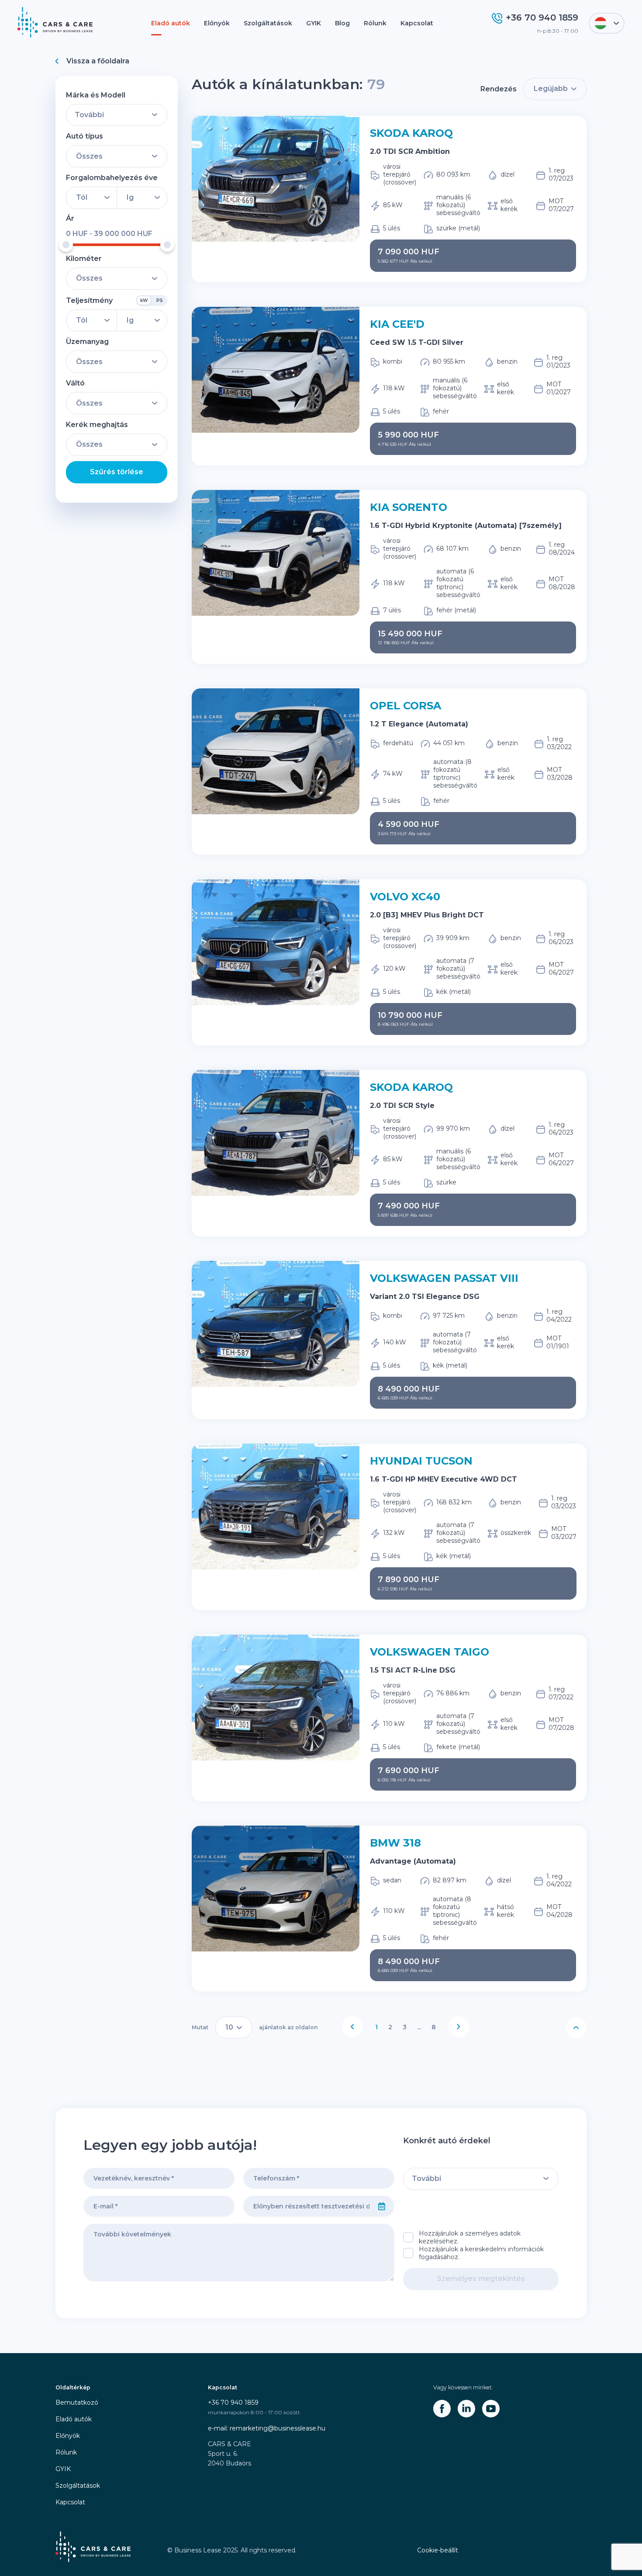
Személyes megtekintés (481, 2279)
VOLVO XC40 (405, 897)
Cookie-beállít (438, 2550)
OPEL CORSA (406, 706)
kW (144, 300)
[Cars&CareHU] (442, 2409)
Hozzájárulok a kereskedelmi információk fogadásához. (481, 2253)
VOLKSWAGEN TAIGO (430, 1652)
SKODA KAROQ (411, 133)
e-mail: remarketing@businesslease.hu (267, 2428)
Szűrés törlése (117, 472)
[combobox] (307, 2206)
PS (160, 300)
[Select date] (382, 2206)
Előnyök (217, 23)
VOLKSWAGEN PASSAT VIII (444, 1278)
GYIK (314, 23)
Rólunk (375, 23)
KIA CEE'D (397, 324)
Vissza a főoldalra (98, 61)
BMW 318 (395, 1843)
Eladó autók (171, 23)
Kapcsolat (417, 23)
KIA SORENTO (409, 507)
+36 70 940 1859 (233, 2402)
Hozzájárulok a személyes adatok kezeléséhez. (470, 2237)
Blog (342, 23)
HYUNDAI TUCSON (421, 1461)
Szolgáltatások (268, 23)
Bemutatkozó (77, 2402)
